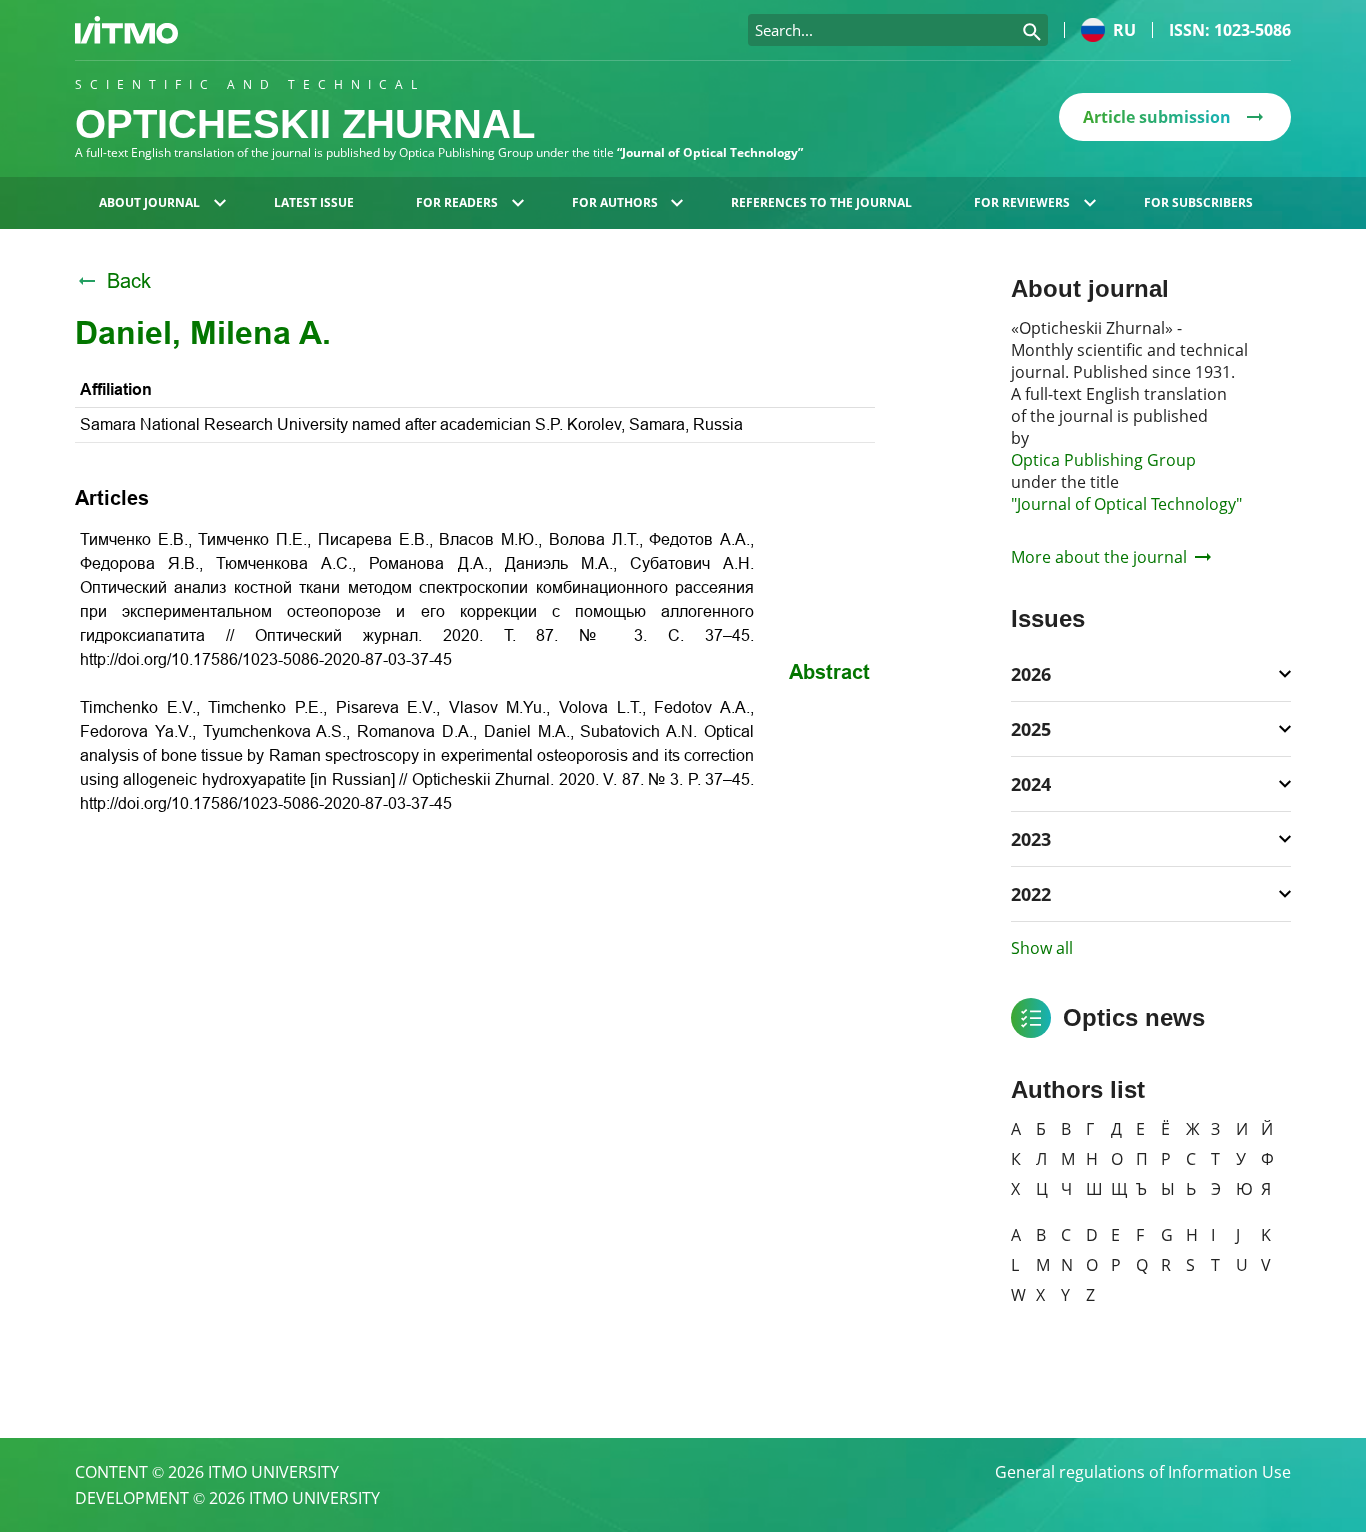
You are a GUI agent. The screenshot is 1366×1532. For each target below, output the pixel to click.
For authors (615, 202)
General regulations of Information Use (1143, 1472)
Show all (1042, 948)
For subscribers (1198, 202)
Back (129, 281)
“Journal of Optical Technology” (710, 152)
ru (1124, 30)
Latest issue (314, 202)
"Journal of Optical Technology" (1126, 504)
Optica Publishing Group (1103, 460)
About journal (149, 202)
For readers (457, 202)
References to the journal (821, 202)
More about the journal (1099, 557)
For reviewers (1022, 202)
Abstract (829, 672)
